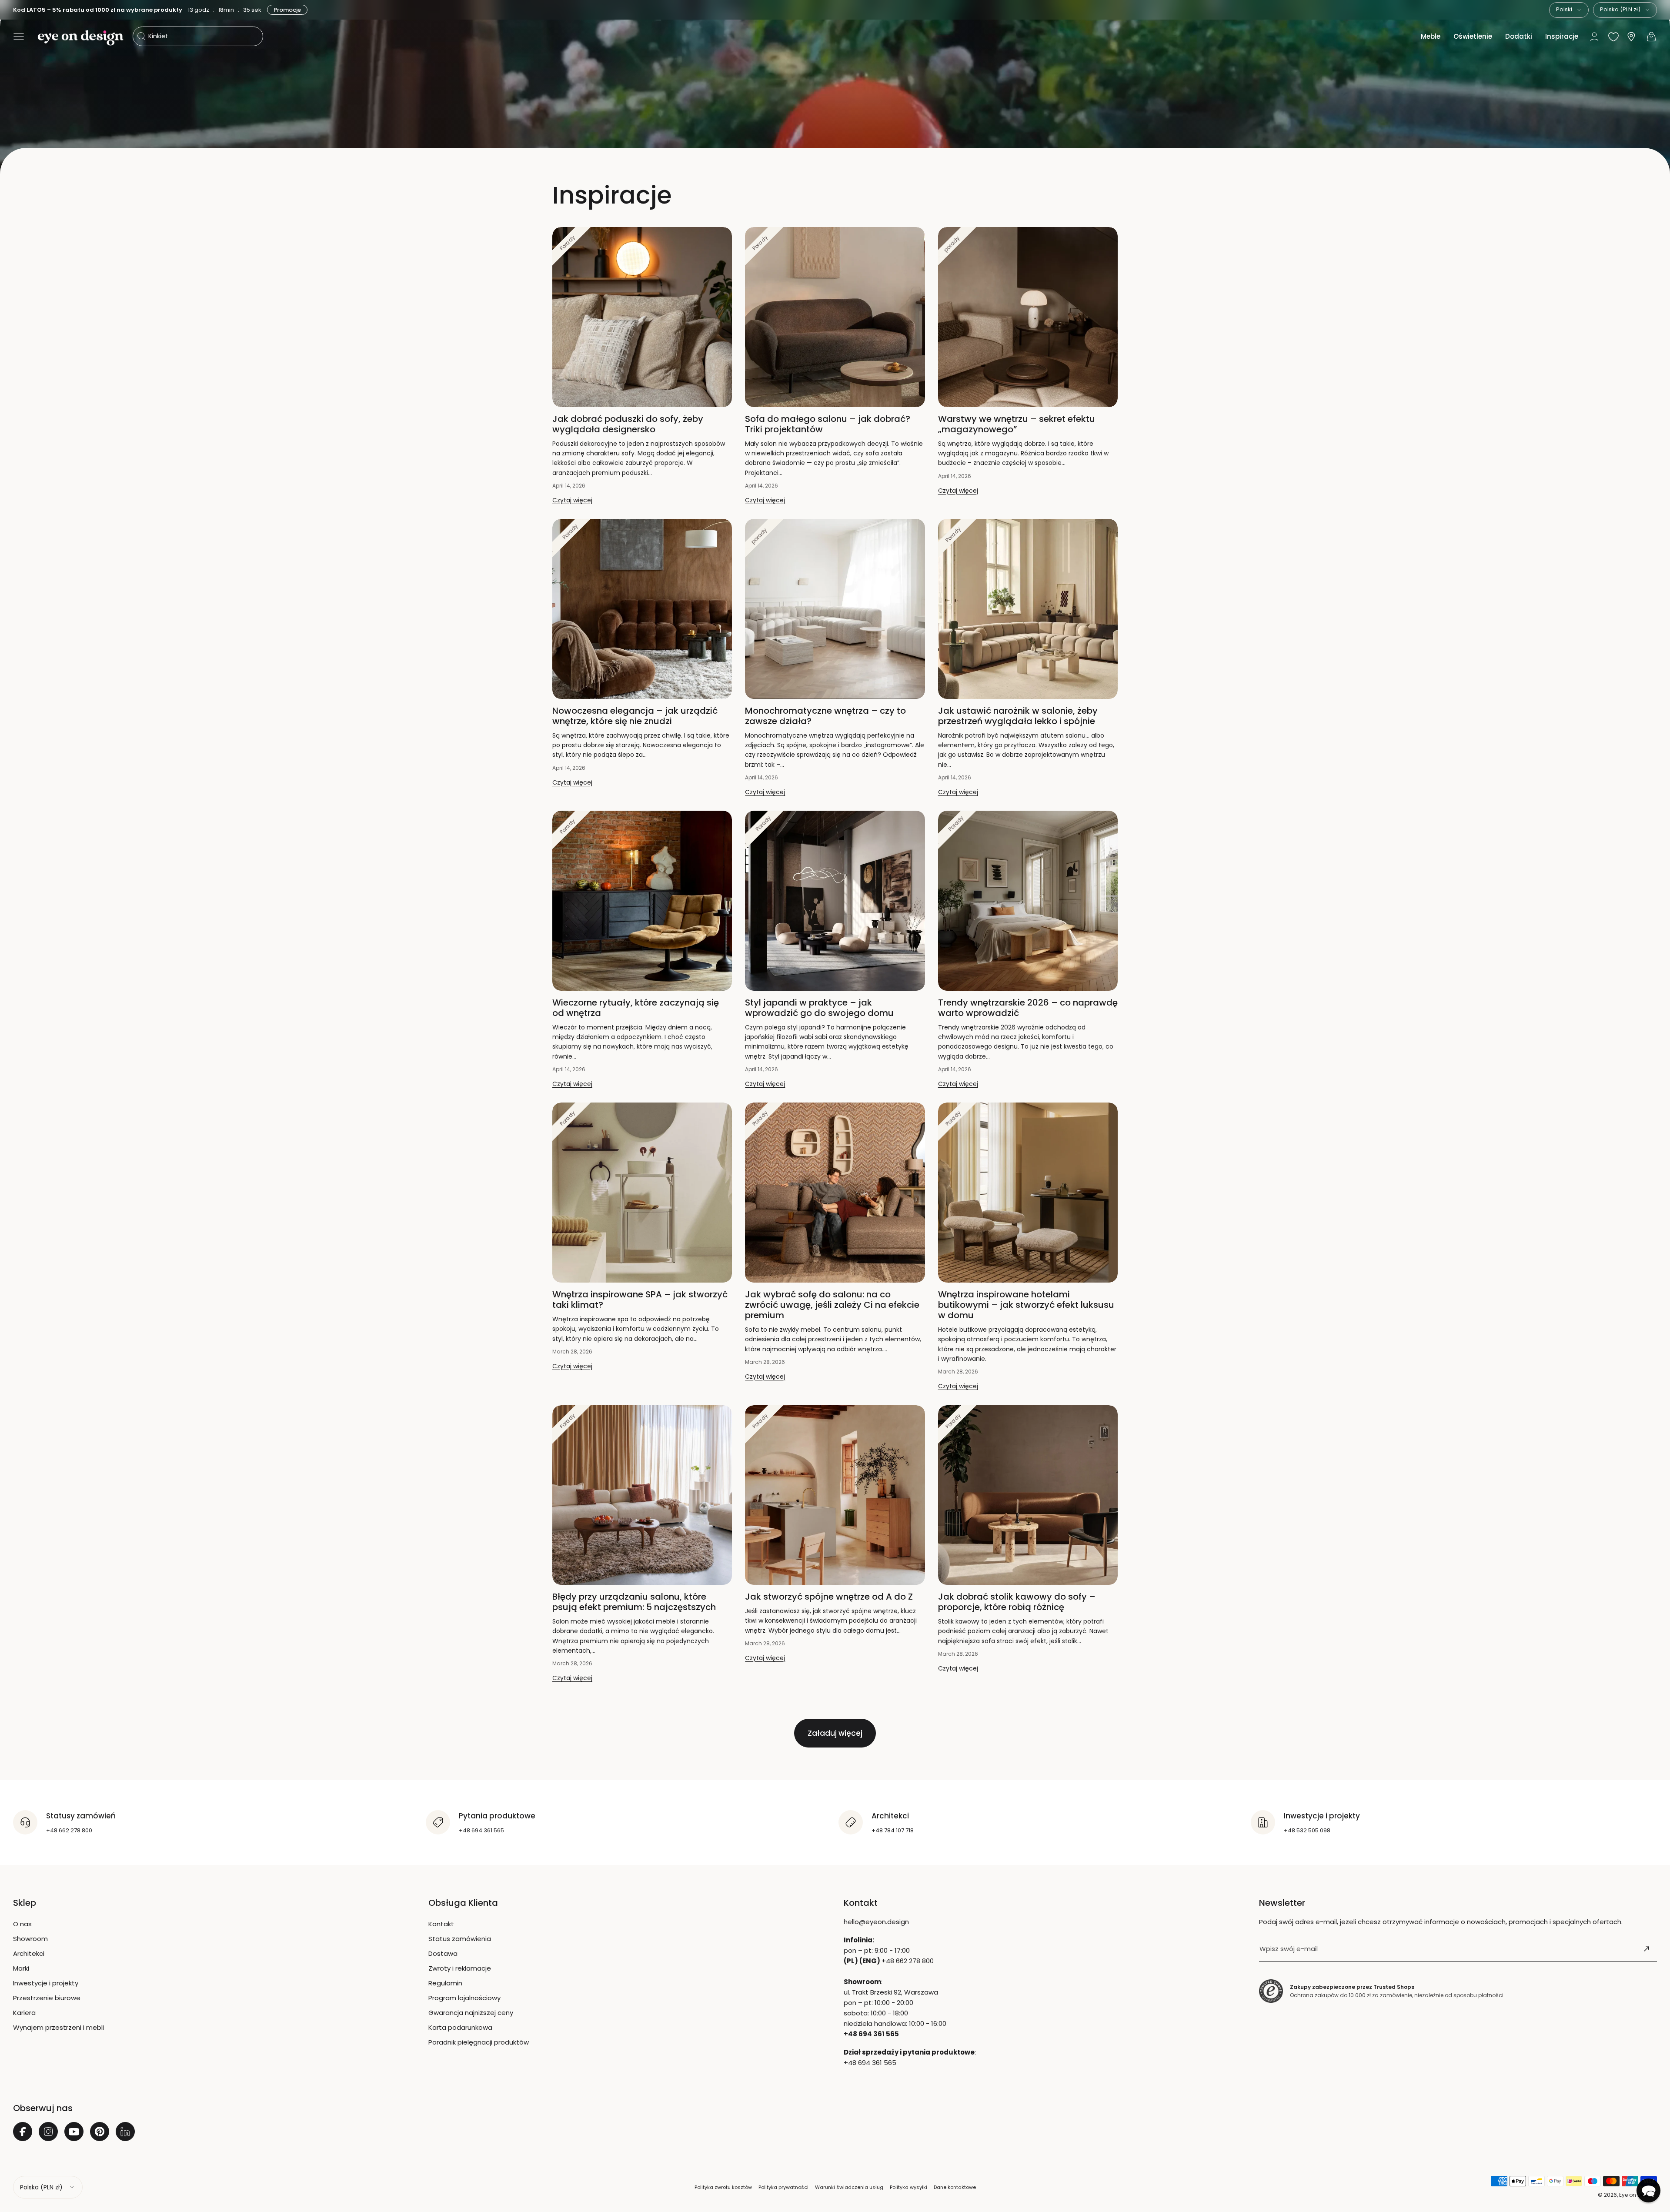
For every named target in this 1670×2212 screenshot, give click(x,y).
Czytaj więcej (572, 500)
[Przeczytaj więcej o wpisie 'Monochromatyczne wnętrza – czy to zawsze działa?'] (835, 609)
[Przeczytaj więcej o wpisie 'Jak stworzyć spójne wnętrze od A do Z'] (835, 1495)
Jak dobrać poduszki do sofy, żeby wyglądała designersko (628, 424)
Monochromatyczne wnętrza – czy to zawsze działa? (825, 716)
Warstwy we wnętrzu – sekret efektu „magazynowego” (1017, 424)
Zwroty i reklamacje (460, 1968)
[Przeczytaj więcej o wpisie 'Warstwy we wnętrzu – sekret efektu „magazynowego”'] (1028, 317)
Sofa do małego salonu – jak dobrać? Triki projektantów (828, 424)
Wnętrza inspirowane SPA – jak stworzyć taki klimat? (640, 1300)
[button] (19, 37)
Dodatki (1519, 36)
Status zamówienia (460, 1939)
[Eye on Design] (80, 38)
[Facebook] (23, 2132)
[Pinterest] (100, 2132)
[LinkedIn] (125, 2132)
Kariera (24, 2013)
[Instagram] (48, 2132)
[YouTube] (74, 2132)
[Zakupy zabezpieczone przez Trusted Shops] (1271, 1991)
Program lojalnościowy (464, 1998)
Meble (1431, 36)
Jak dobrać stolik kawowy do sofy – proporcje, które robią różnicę (1017, 1602)
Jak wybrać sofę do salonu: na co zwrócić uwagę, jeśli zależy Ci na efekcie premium (832, 1305)
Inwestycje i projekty (46, 1983)
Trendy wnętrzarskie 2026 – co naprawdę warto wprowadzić (1028, 1008)
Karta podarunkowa (460, 2027)
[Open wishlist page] (1613, 37)
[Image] (835, 87)
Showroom (30, 1939)
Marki (21, 1968)
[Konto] (1594, 37)
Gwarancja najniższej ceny (471, 2013)
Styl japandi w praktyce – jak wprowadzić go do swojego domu (819, 1008)
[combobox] (1569, 10)
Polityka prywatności (783, 2187)
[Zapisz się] (1647, 1949)
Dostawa (443, 1953)
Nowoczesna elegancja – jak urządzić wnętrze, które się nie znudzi (635, 716)
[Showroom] (1631, 37)
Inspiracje (1562, 36)
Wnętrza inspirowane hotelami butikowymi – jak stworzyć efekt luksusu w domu (1026, 1305)
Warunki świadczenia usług (849, 2187)
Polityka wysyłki (908, 2187)
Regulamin (445, 1983)
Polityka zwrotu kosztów (723, 2187)
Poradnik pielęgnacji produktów (479, 2042)
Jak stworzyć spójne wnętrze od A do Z (829, 1597)
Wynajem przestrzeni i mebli (58, 2027)
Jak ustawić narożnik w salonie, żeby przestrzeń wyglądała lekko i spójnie (1018, 716)
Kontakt (441, 1924)
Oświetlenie (1473, 36)
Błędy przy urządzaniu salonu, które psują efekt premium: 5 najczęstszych (634, 1602)
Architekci (29, 1953)
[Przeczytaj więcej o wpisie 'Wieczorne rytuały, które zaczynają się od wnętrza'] (642, 901)
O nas (22, 1924)
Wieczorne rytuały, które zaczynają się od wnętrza (636, 1008)
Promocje (288, 10)
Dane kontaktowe (955, 2187)
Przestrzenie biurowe (47, 1998)
